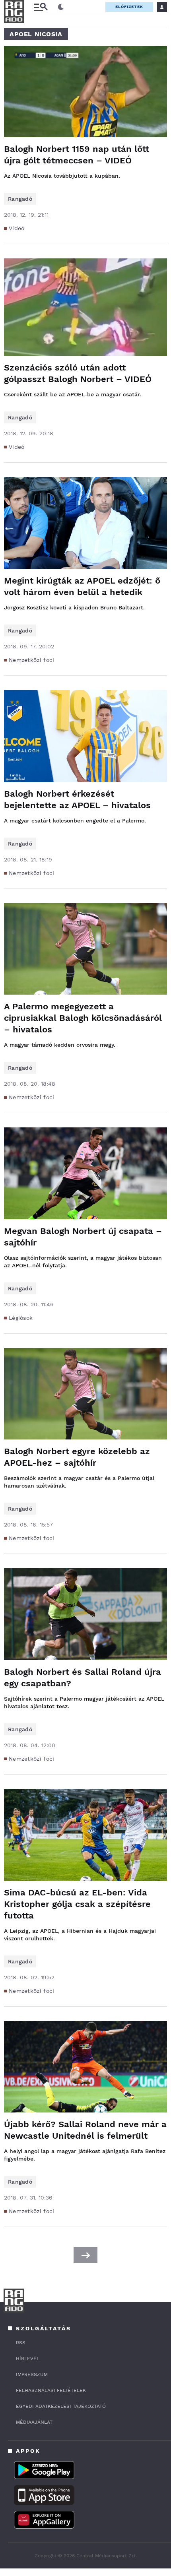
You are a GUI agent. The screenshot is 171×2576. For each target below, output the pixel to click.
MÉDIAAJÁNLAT (34, 2422)
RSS (21, 2343)
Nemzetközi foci (32, 660)
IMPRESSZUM (32, 2374)
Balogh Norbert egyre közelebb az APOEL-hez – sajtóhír (77, 1457)
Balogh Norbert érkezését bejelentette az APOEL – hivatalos (77, 799)
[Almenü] (41, 7)
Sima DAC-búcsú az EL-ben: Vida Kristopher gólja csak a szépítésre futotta (77, 1904)
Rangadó (20, 199)
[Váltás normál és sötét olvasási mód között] (61, 7)
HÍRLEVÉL (28, 2359)
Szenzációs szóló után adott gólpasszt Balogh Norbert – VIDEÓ (78, 373)
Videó (17, 228)
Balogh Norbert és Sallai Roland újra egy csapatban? (83, 1678)
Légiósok (21, 1318)
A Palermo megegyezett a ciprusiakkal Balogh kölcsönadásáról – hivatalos (83, 1018)
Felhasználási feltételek (51, 2390)
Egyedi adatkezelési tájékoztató (61, 2406)
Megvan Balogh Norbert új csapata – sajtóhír (83, 1237)
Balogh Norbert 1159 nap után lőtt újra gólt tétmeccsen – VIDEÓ (77, 155)
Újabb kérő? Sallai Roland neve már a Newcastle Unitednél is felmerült (85, 2130)
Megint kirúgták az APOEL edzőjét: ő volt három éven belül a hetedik (82, 586)
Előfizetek (129, 7)
